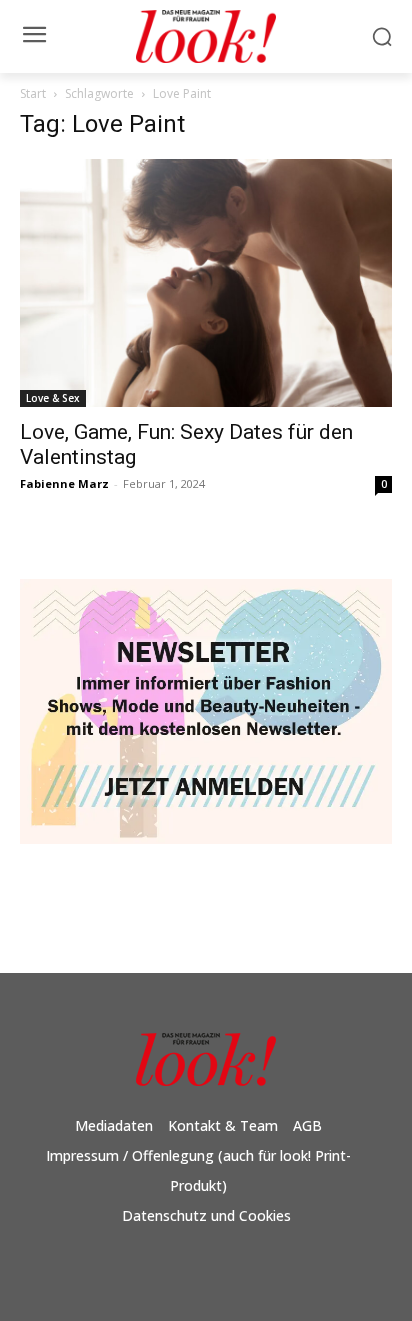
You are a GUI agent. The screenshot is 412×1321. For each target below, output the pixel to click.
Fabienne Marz (64, 483)
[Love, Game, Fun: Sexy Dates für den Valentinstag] (206, 283)
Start (33, 93)
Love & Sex (53, 398)
